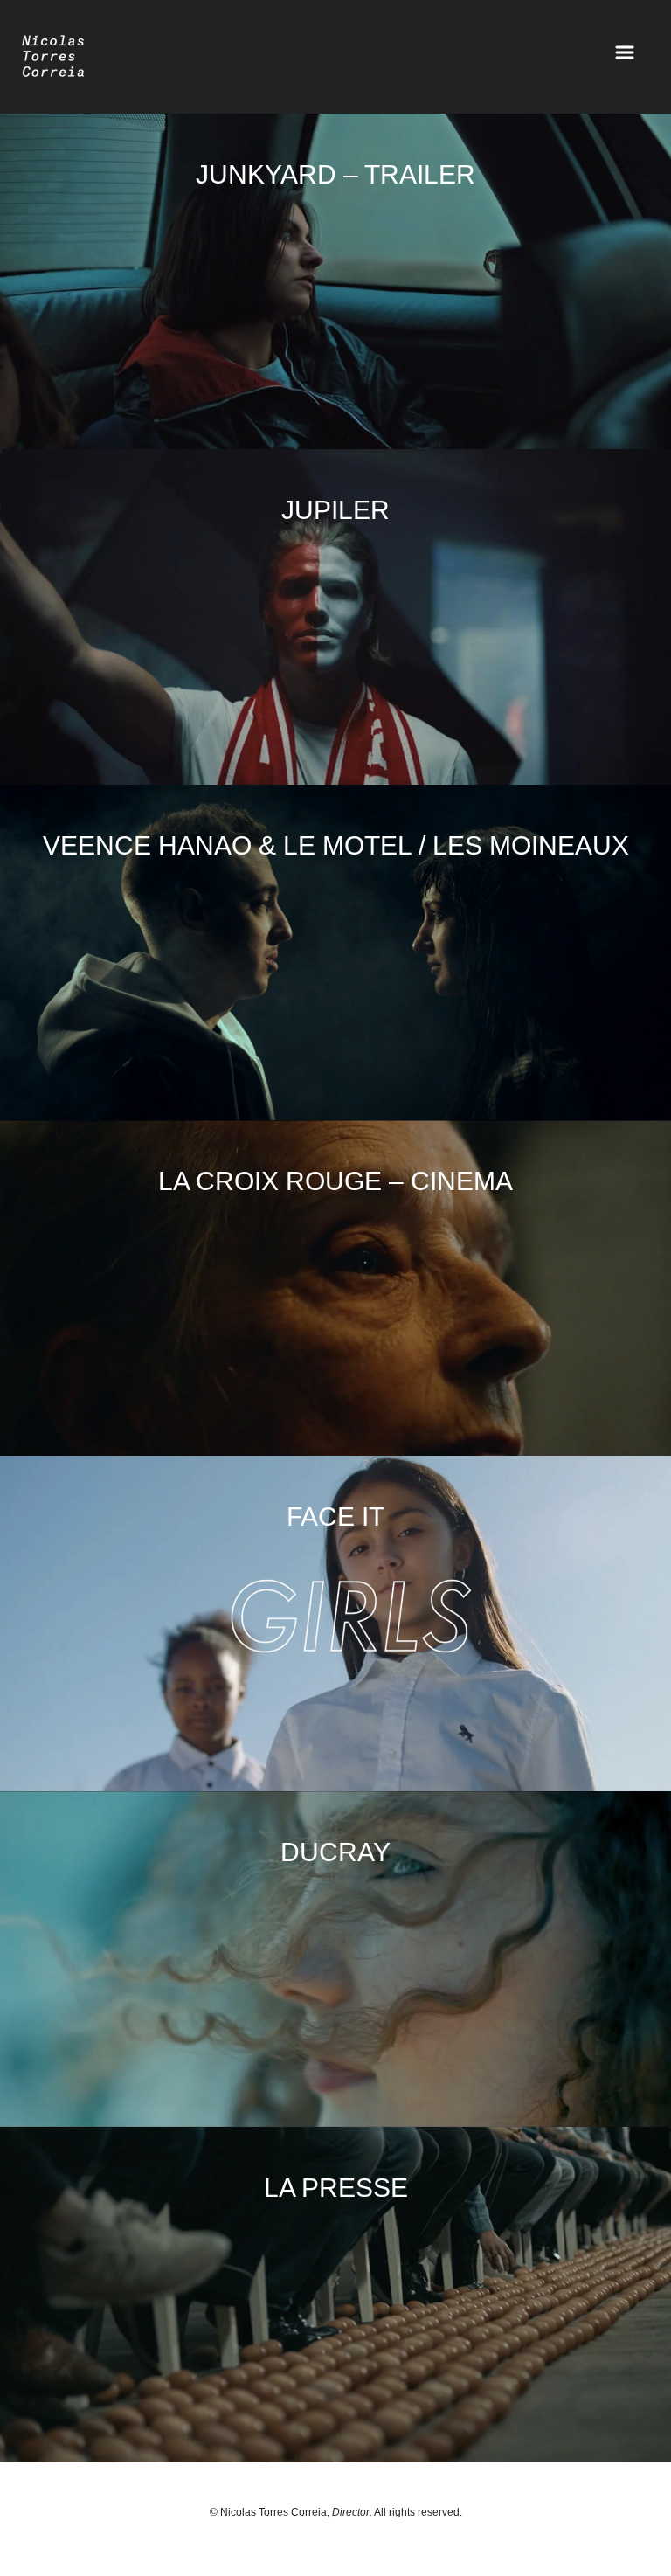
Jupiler (335, 510)
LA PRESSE (336, 2188)
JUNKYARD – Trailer (335, 174)
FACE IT (335, 1517)
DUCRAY (335, 1852)
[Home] (54, 64)
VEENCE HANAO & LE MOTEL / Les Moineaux (336, 845)
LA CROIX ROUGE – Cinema (335, 1181)
